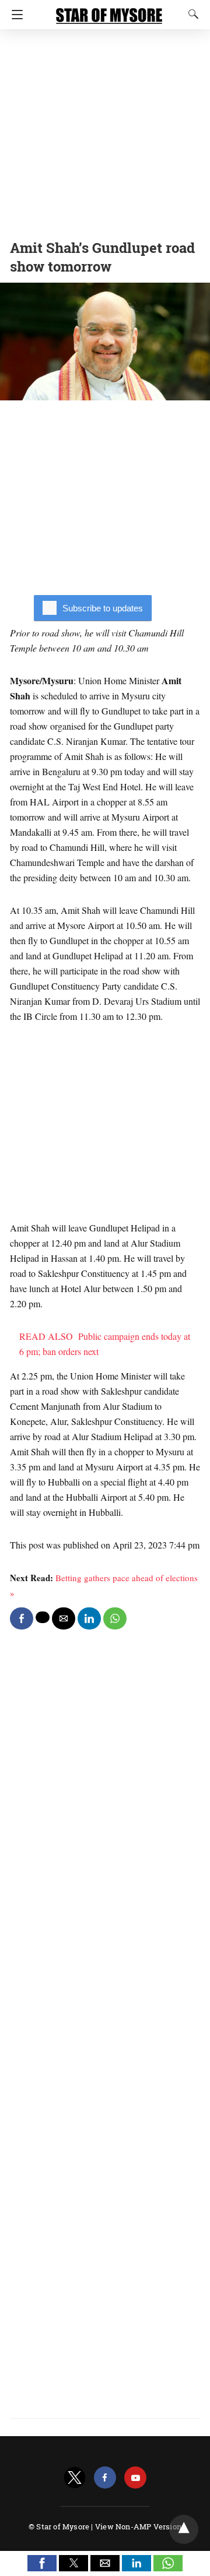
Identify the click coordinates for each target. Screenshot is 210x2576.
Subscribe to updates (103, 608)
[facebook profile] (105, 2478)
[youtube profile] (135, 2478)
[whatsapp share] (115, 1618)
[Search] (191, 14)
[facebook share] (22, 1618)
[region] (105, 131)
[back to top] (184, 2529)
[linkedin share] (89, 1618)
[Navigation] (14, 15)
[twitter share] (43, 1617)
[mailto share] (64, 1618)
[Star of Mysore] (109, 10)
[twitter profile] (75, 2478)
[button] (42, 2563)
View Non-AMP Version (138, 2526)
